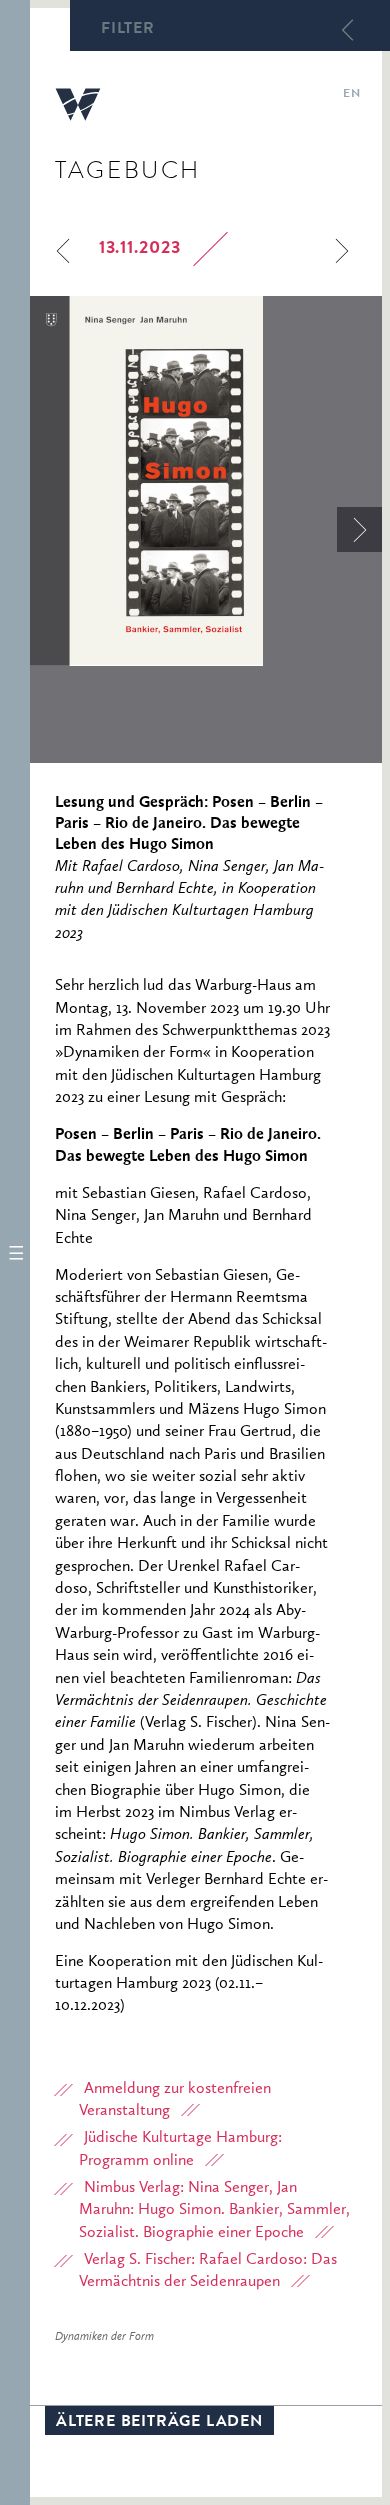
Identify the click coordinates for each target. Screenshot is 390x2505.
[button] (15, 1252)
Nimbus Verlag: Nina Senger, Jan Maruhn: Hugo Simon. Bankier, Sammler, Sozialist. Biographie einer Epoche (214, 2210)
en (351, 95)
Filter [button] (128, 30)
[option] (206, 481)
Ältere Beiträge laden (159, 2423)
